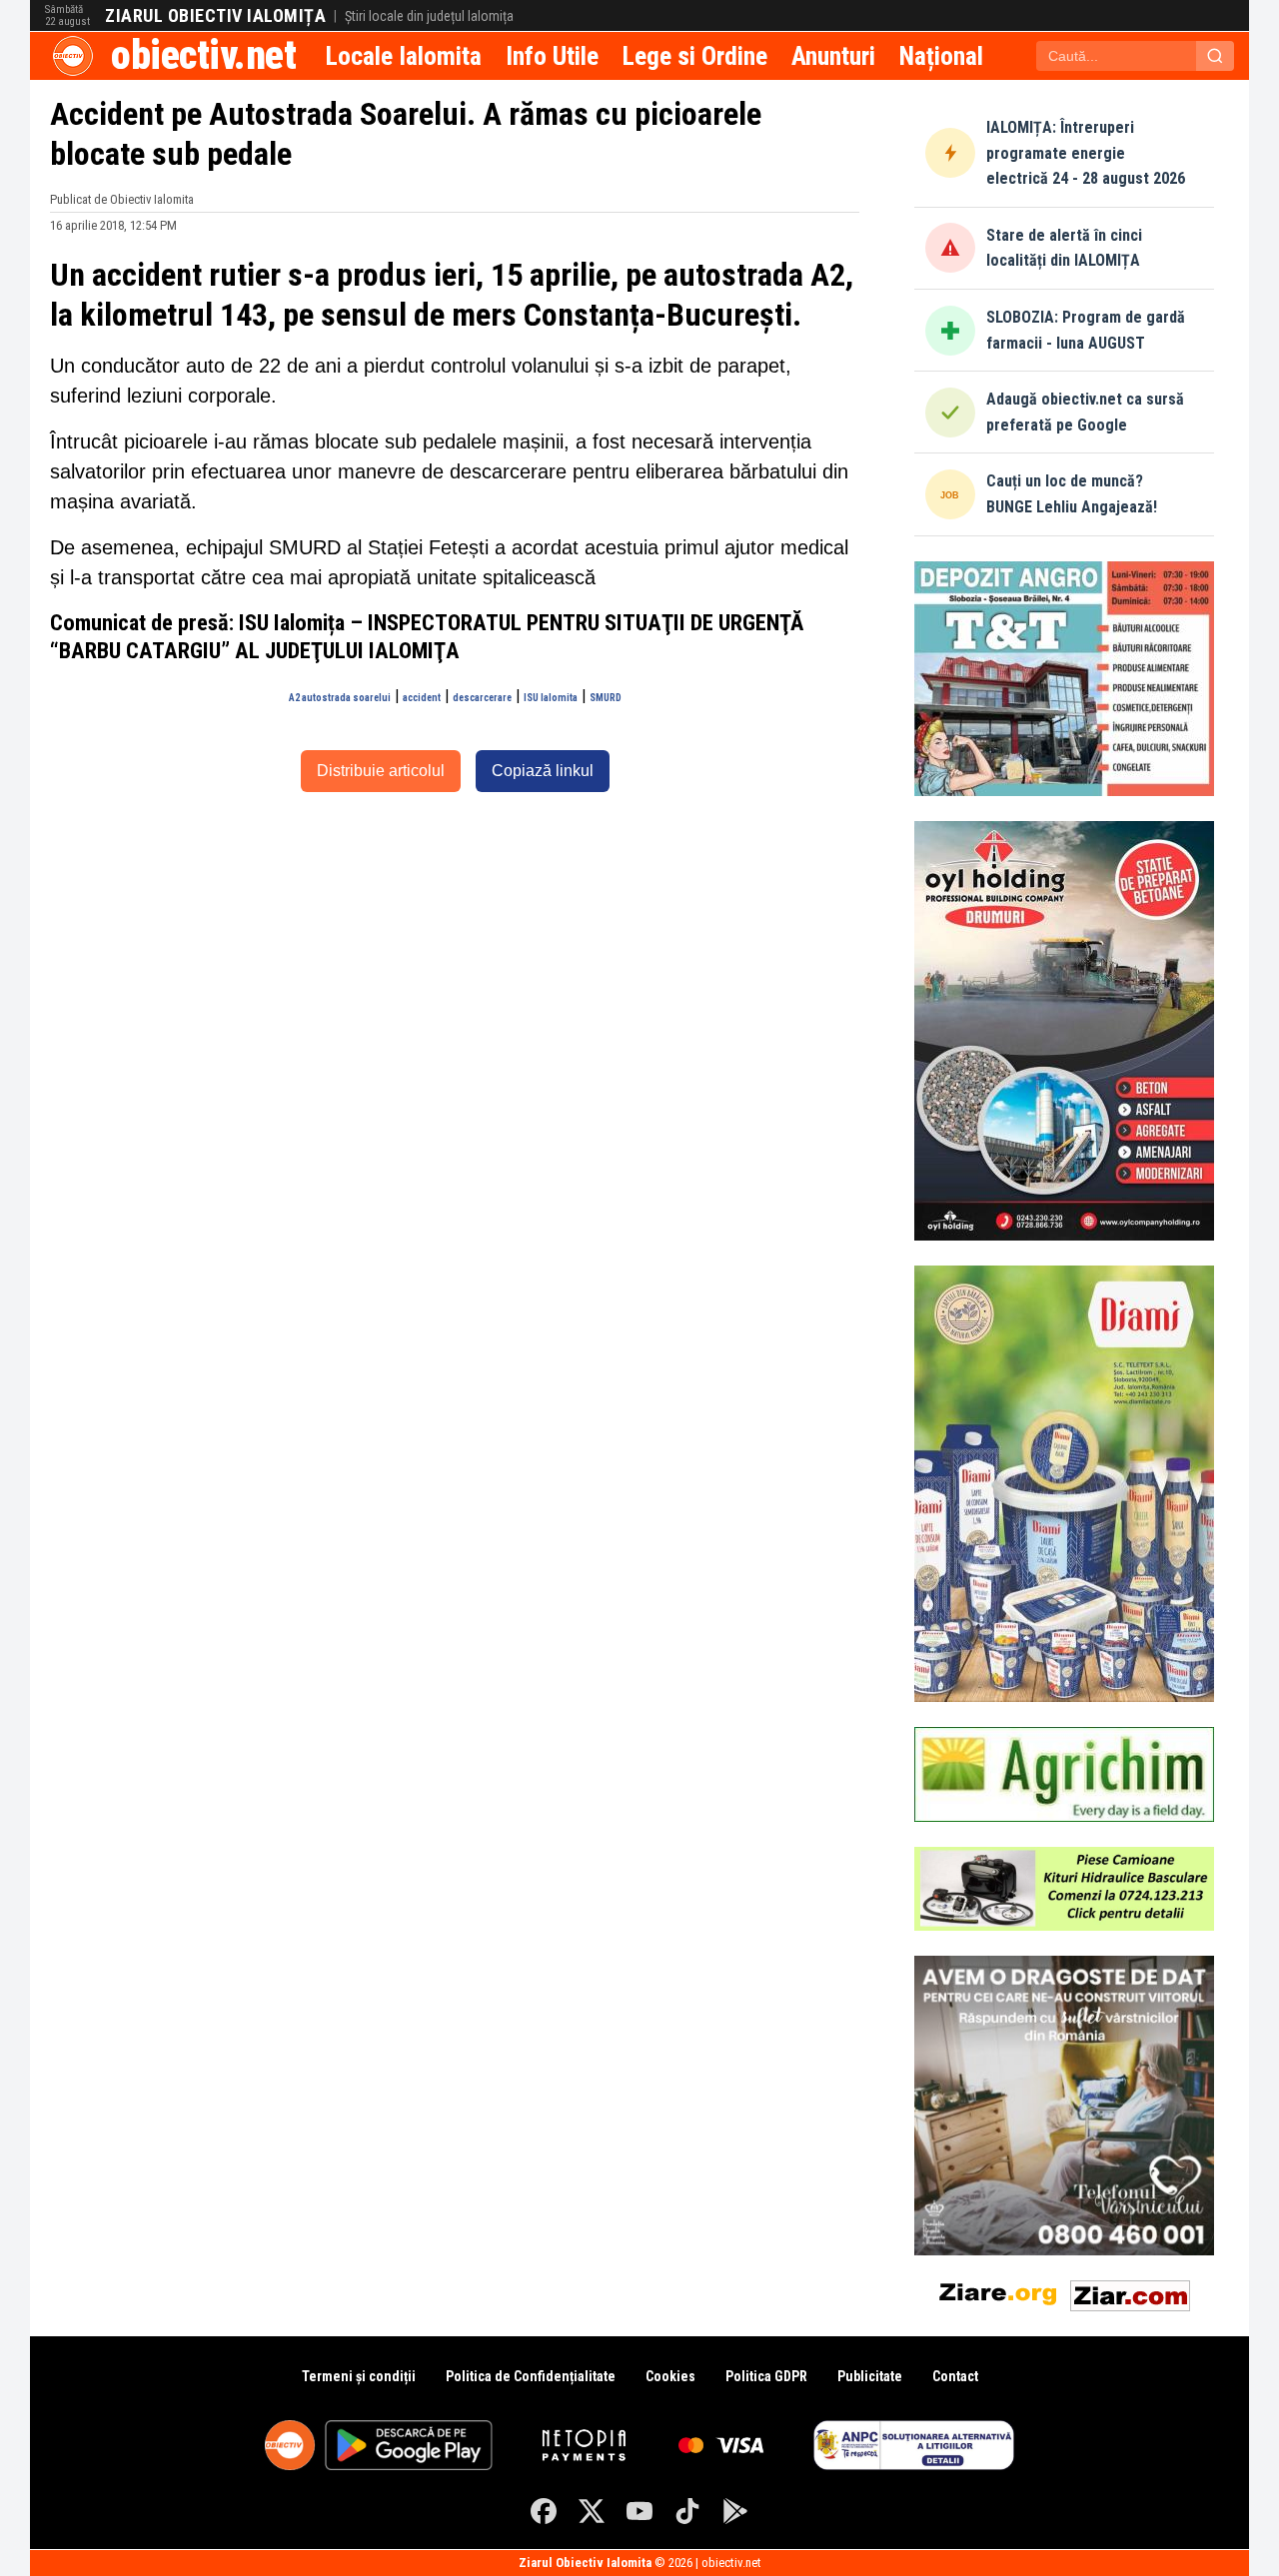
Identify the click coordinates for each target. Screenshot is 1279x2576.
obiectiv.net (203, 55)
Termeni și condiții (359, 2376)
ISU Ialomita (551, 698)
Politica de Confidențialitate (531, 2376)
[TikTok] (687, 2511)
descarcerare (482, 698)
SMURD (606, 698)
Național (941, 56)
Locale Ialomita (404, 56)
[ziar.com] (1130, 2292)
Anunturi (833, 56)
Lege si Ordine (695, 56)
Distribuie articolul (381, 771)
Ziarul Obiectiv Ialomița (215, 16)
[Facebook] (544, 2511)
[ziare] (998, 2292)
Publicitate (870, 2376)
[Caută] (1215, 56)
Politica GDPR (766, 2376)
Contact (955, 2376)
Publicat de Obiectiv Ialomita (122, 199)
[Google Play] (735, 2511)
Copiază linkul (543, 771)
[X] (592, 2511)
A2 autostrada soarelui (340, 698)
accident (422, 698)
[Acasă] (73, 56)
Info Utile (552, 56)
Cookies (670, 2376)
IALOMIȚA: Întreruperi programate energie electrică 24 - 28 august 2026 (1086, 153)
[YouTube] (639, 2511)
